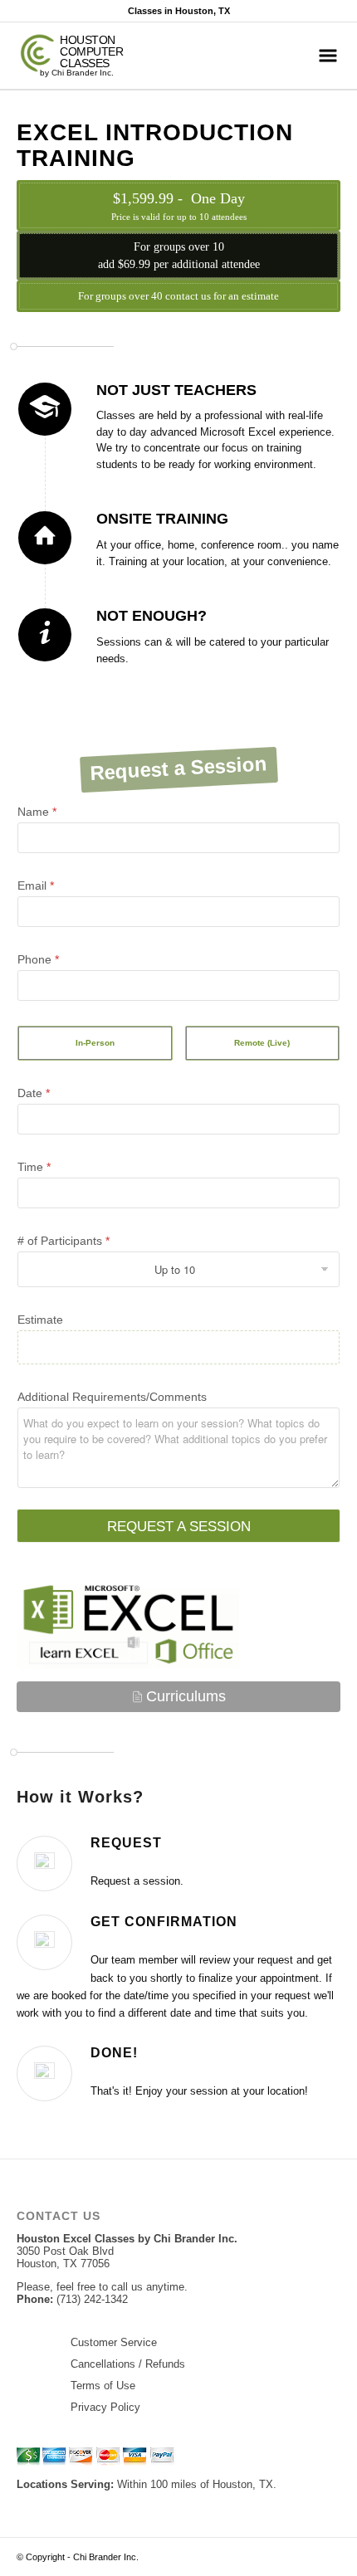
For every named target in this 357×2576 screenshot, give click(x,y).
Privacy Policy (105, 2407)
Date (34, 1093)
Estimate (40, 1320)
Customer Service (114, 2342)
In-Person (95, 1043)
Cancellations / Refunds (128, 2364)
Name (37, 812)
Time (34, 1167)
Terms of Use (103, 2386)
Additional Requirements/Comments (112, 1397)
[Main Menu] (328, 56)
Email (36, 885)
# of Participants (64, 1241)
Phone (38, 959)
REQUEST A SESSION (179, 1527)
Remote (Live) (262, 1043)
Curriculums (186, 1696)
